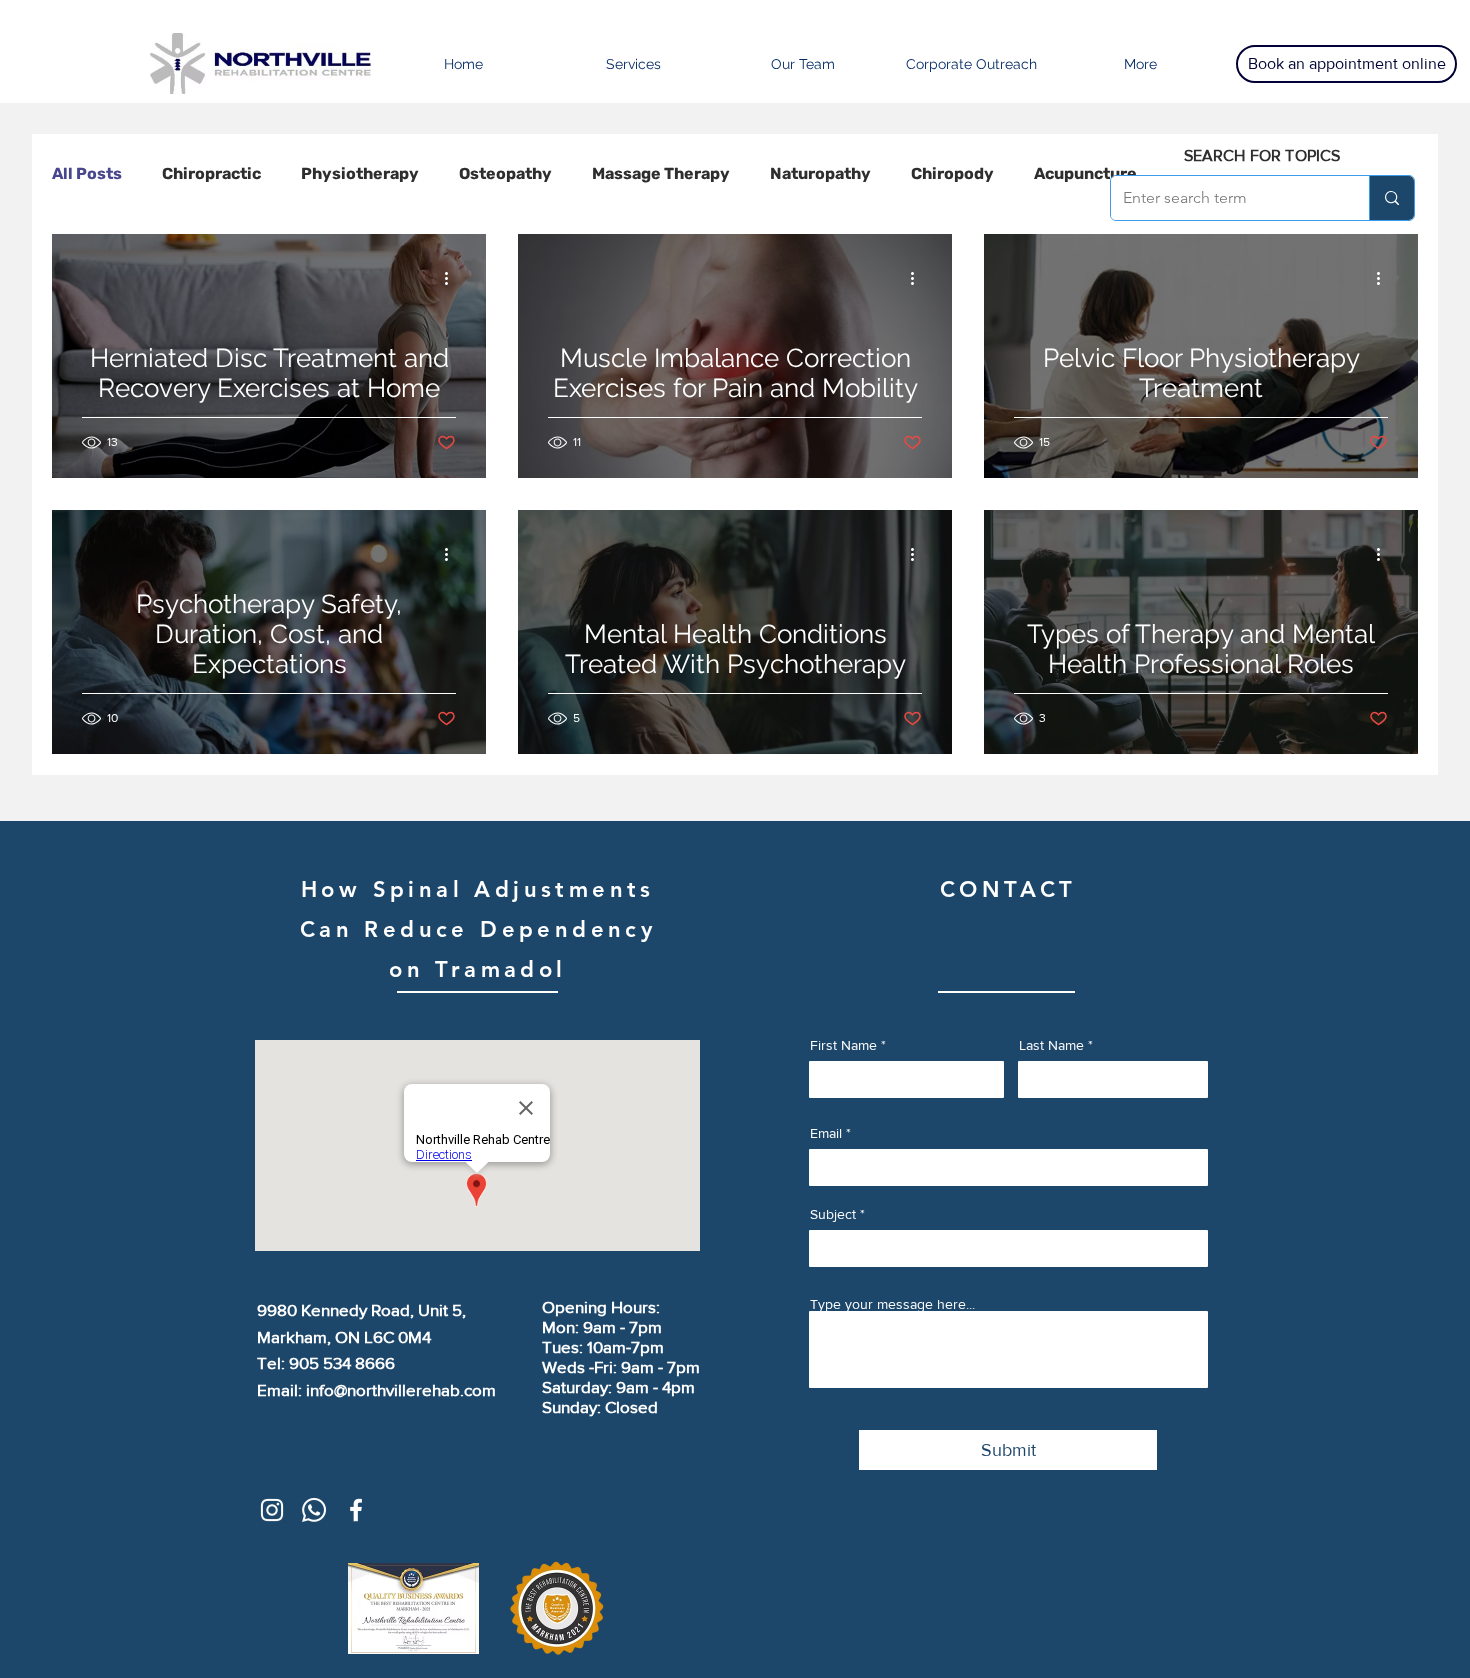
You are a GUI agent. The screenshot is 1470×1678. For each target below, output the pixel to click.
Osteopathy (505, 173)
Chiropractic (211, 173)
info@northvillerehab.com (401, 1389)
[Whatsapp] (314, 1510)
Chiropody (952, 173)
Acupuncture (1085, 173)
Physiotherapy (360, 173)
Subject (833, 1214)
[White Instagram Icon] (272, 1510)
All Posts (87, 173)
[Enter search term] (1391, 198)
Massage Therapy (661, 173)
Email (826, 1133)
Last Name (1051, 1045)
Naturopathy (820, 173)
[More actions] (453, 278)
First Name (843, 1045)
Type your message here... (892, 1304)
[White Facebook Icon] (356, 1510)
